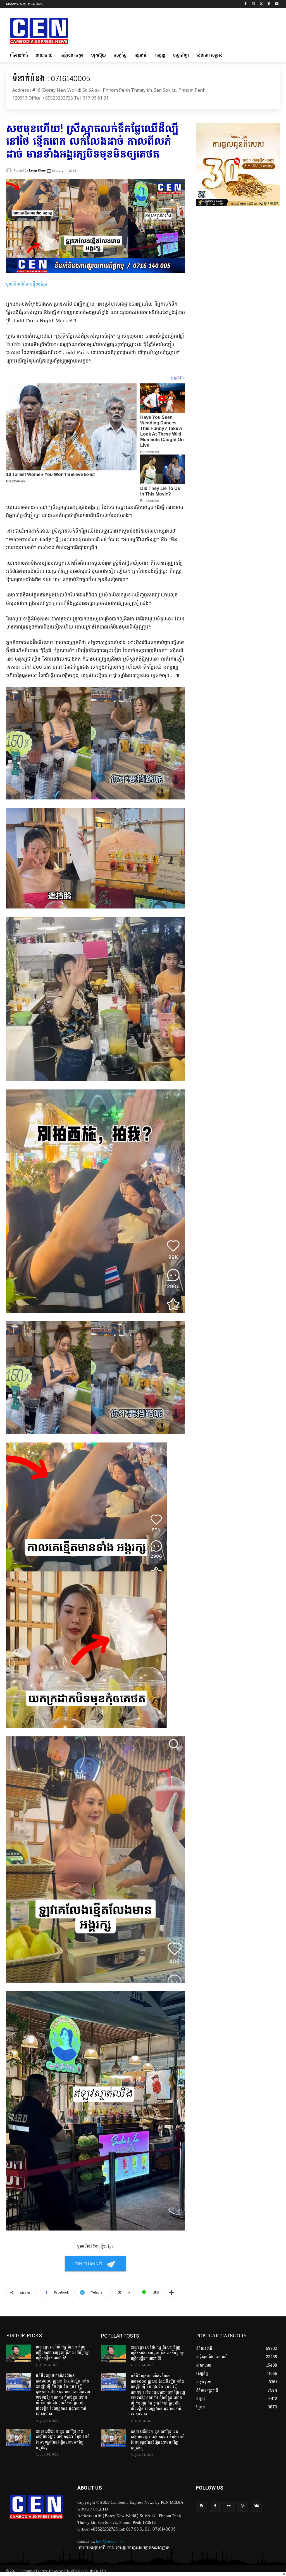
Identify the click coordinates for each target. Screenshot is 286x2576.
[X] (261, 4)
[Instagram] (253, 4)
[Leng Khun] (10, 170)
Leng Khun (38, 170)
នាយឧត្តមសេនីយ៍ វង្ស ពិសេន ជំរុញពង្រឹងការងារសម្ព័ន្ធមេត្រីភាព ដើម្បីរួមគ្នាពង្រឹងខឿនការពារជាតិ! (63, 2353)
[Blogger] (202, 2506)
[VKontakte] (257, 2506)
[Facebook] (246, 4)
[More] (171, 2292)
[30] (238, 205)
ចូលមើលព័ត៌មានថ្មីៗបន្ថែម (27, 284)
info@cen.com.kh (110, 2542)
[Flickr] (229, 2506)
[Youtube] (277, 4)
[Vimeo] (269, 4)
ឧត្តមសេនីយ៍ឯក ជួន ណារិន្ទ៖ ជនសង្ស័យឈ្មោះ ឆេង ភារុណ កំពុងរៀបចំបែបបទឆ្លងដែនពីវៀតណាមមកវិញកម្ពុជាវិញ (63, 2440)
